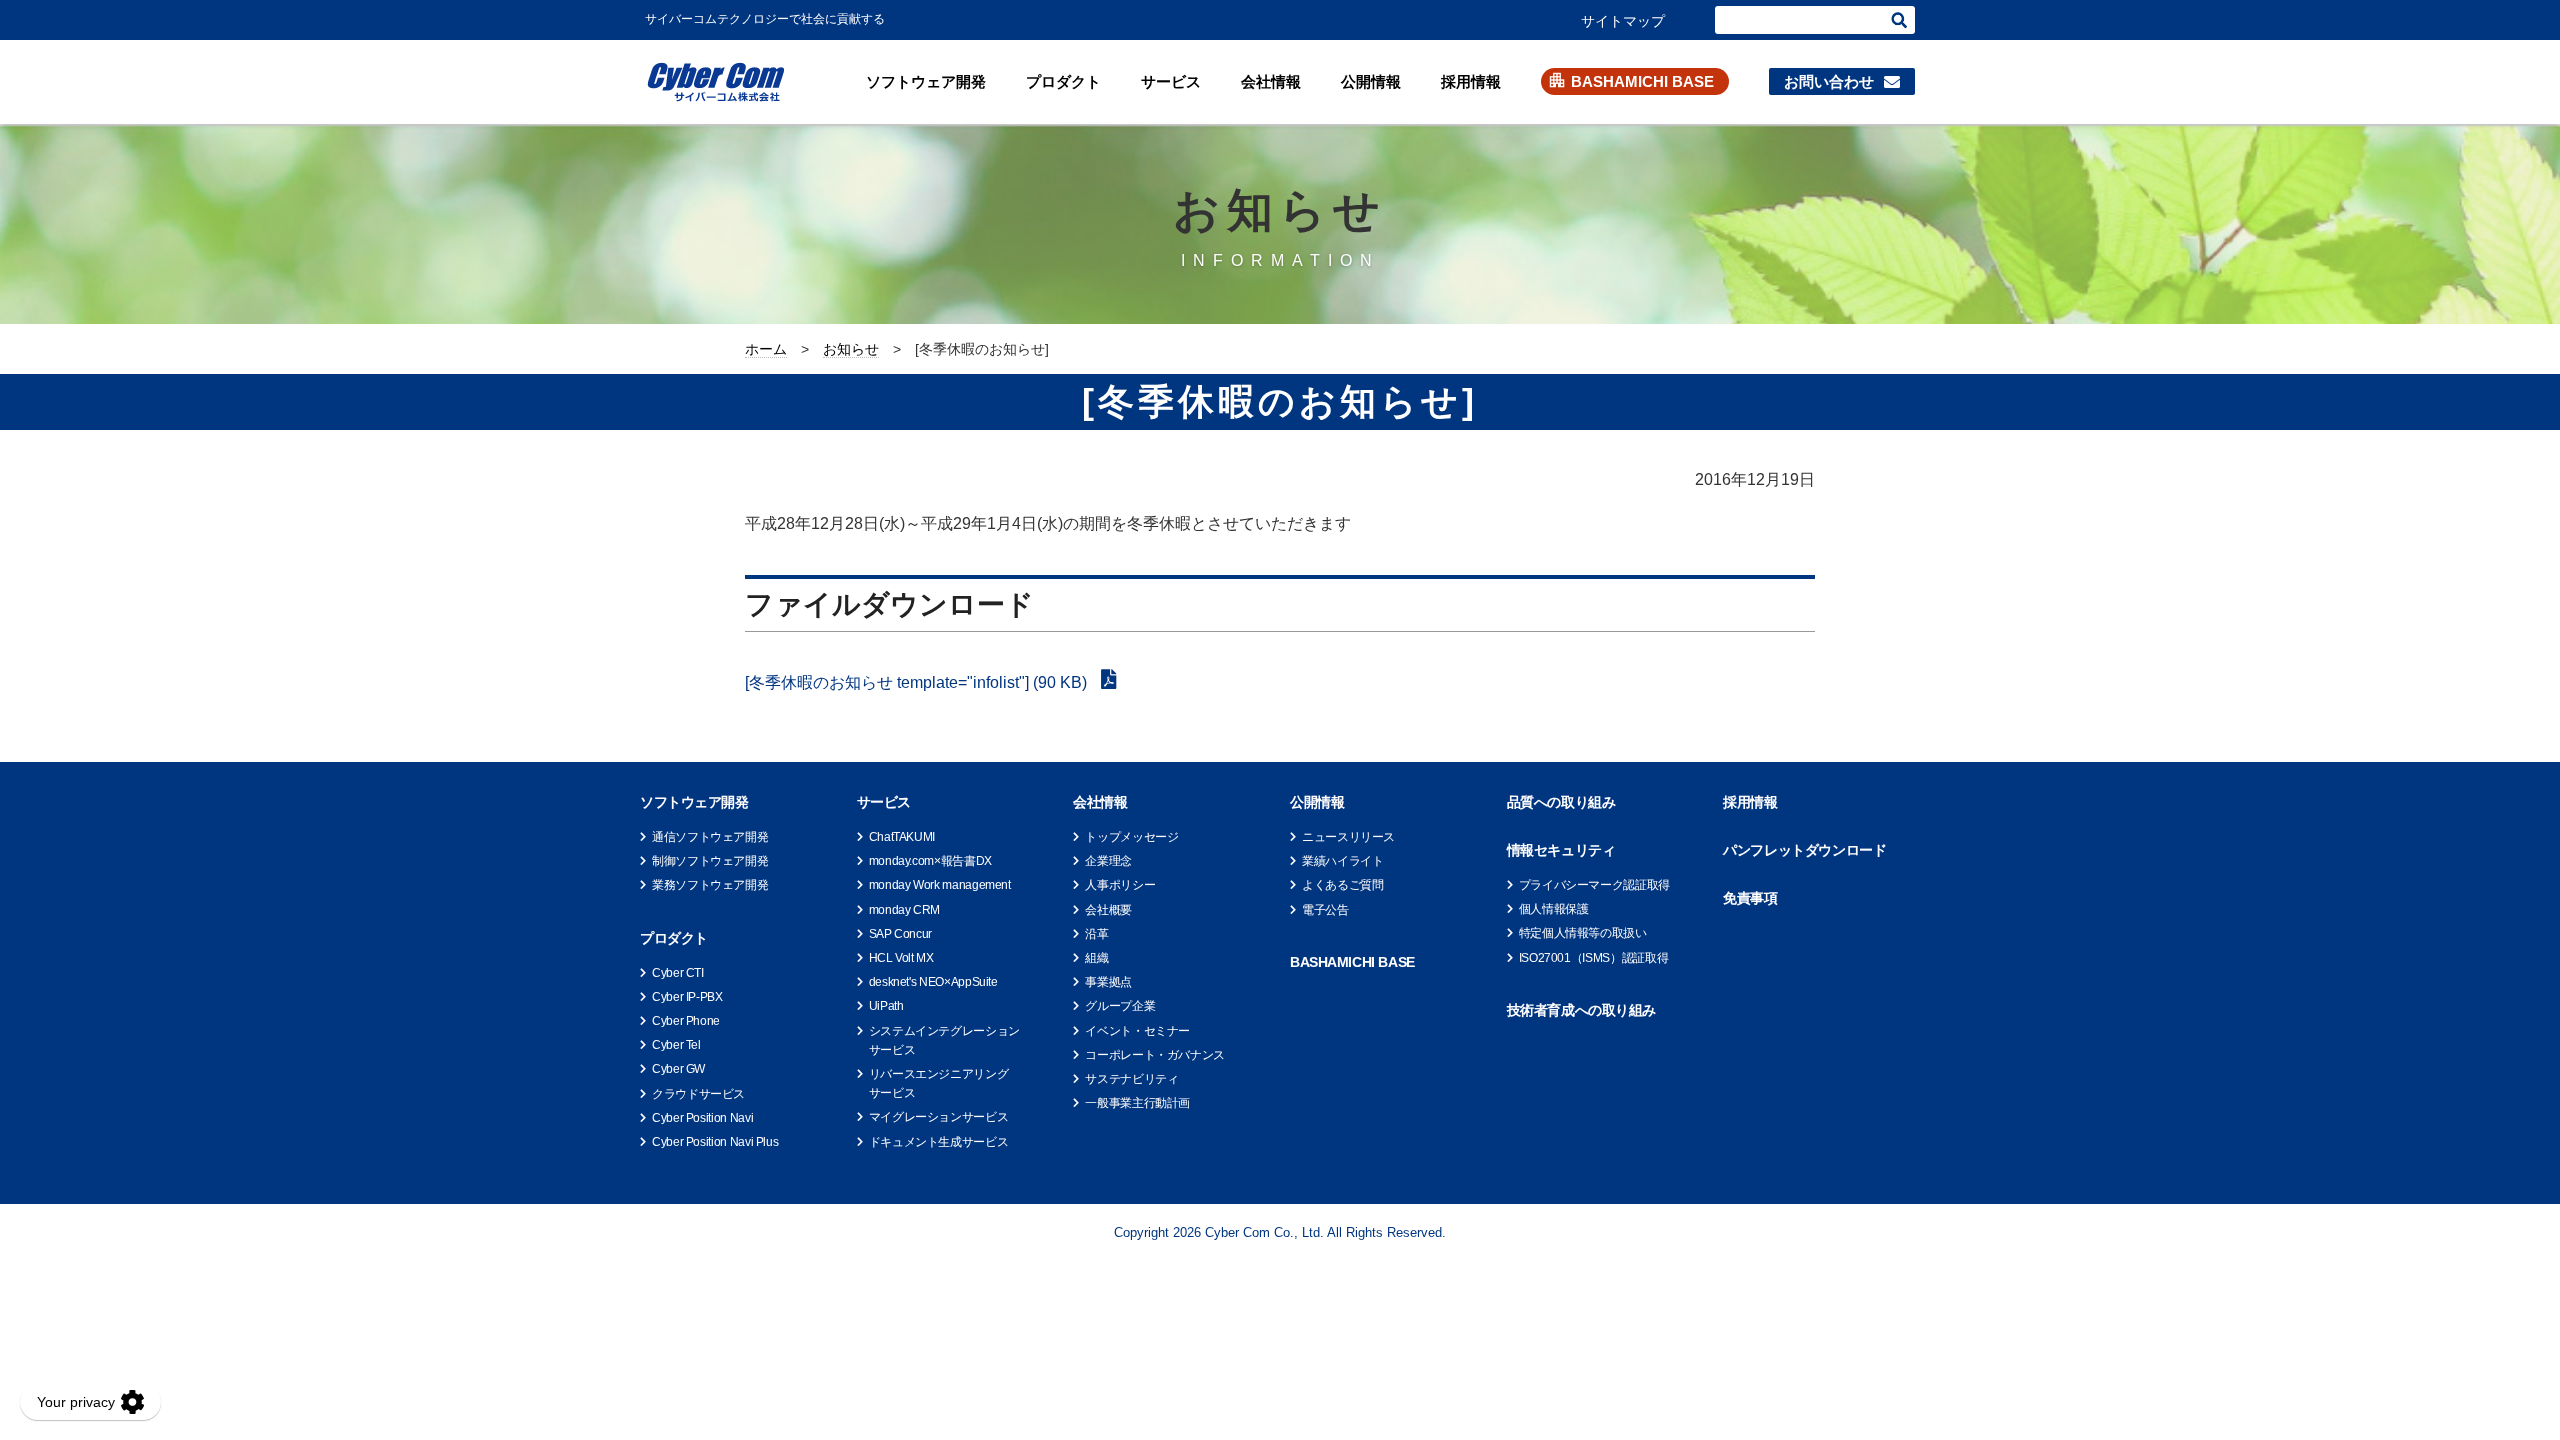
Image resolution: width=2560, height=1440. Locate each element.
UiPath (886, 1006)
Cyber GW (678, 1069)
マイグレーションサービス (939, 1117)
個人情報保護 (1554, 909)
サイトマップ (1623, 21)
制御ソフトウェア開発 (710, 861)
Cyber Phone (686, 1021)
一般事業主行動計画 (1137, 1103)
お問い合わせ (1829, 81)
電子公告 (1325, 910)
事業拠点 (1108, 982)
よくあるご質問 (1342, 885)
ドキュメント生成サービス (939, 1142)
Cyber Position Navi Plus (715, 1142)
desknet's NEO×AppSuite (933, 982)
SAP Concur (900, 934)
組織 (1096, 958)
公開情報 (1371, 81)
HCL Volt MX (901, 958)
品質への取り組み (1561, 802)
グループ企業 (1120, 1006)
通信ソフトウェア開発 (710, 837)
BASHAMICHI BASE (1642, 81)
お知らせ (851, 349)
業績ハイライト (1342, 861)
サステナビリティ (1131, 1079)
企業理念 (1108, 861)
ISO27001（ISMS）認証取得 (1594, 958)
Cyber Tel (676, 1045)
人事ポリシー (1120, 885)
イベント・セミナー (1137, 1031)
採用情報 (1471, 81)
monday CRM (904, 910)
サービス (1171, 81)
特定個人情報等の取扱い (1583, 933)
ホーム (766, 349)
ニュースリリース (1348, 837)
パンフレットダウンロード (1804, 850)
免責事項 (1750, 898)
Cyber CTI (678, 973)
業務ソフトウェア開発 (710, 885)
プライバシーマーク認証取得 (1594, 885)
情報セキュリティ (1561, 850)
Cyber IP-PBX (687, 997)
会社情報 (1271, 81)
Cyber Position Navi (702, 1118)
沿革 (1096, 934)
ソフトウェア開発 (926, 81)
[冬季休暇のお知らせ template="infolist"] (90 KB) (918, 682)
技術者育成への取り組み (1581, 1010)
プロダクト (1063, 81)
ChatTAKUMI (902, 837)
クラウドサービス (698, 1094)
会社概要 (1108, 910)
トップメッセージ (1131, 837)
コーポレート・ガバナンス (1155, 1055)
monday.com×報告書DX (930, 861)
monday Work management (940, 885)
